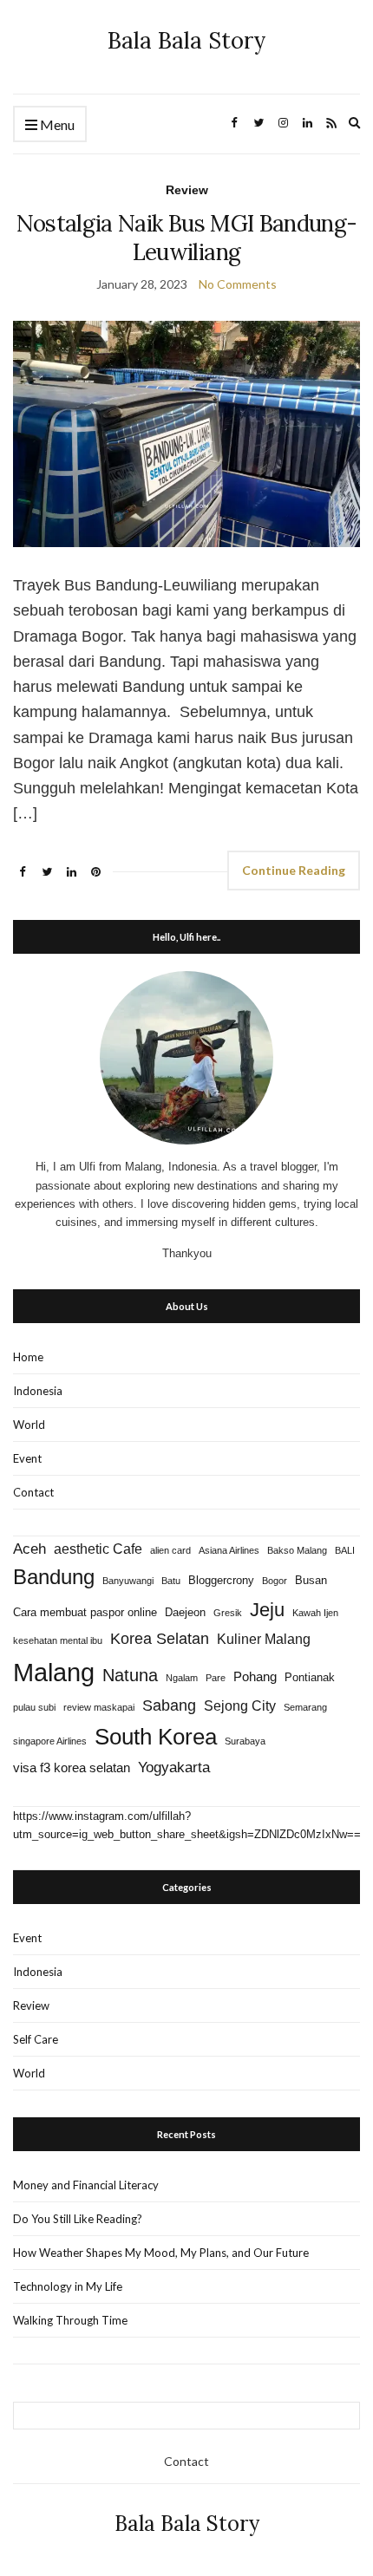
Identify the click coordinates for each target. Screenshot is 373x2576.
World (29, 1425)
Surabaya (245, 1741)
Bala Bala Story (187, 40)
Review (187, 190)
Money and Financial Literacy (86, 2185)
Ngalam (182, 1678)
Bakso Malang (297, 1550)
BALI (345, 1550)
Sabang (169, 1705)
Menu (56, 124)
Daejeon (185, 1612)
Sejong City (240, 1705)
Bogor (275, 1581)
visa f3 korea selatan (72, 1768)
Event (27, 1458)
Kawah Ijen (315, 1613)
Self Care (36, 2039)
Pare (216, 1678)
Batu (171, 1581)
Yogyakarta (174, 1767)
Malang (54, 1672)
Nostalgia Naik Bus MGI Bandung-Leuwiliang (187, 238)
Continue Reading (294, 870)
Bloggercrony (221, 1580)
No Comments (238, 284)
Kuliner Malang (264, 1639)
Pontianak (310, 1677)
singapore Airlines (50, 1741)
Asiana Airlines (229, 1550)
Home (28, 1357)
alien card (170, 1550)
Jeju (267, 1610)
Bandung (54, 1577)
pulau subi (34, 1707)
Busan (311, 1580)
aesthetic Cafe (98, 1549)
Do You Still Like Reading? (78, 2219)
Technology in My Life (68, 2286)
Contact (33, 1492)
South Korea (156, 1737)
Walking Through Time (70, 2320)
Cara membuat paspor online (85, 1612)
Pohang (255, 1677)
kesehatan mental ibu (58, 1640)
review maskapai (99, 1707)
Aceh (29, 1549)
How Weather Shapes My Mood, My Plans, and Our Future (161, 2253)
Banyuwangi (128, 1581)
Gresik (228, 1613)
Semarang (305, 1707)
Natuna (130, 1675)
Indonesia (38, 1391)
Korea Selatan (160, 1638)
